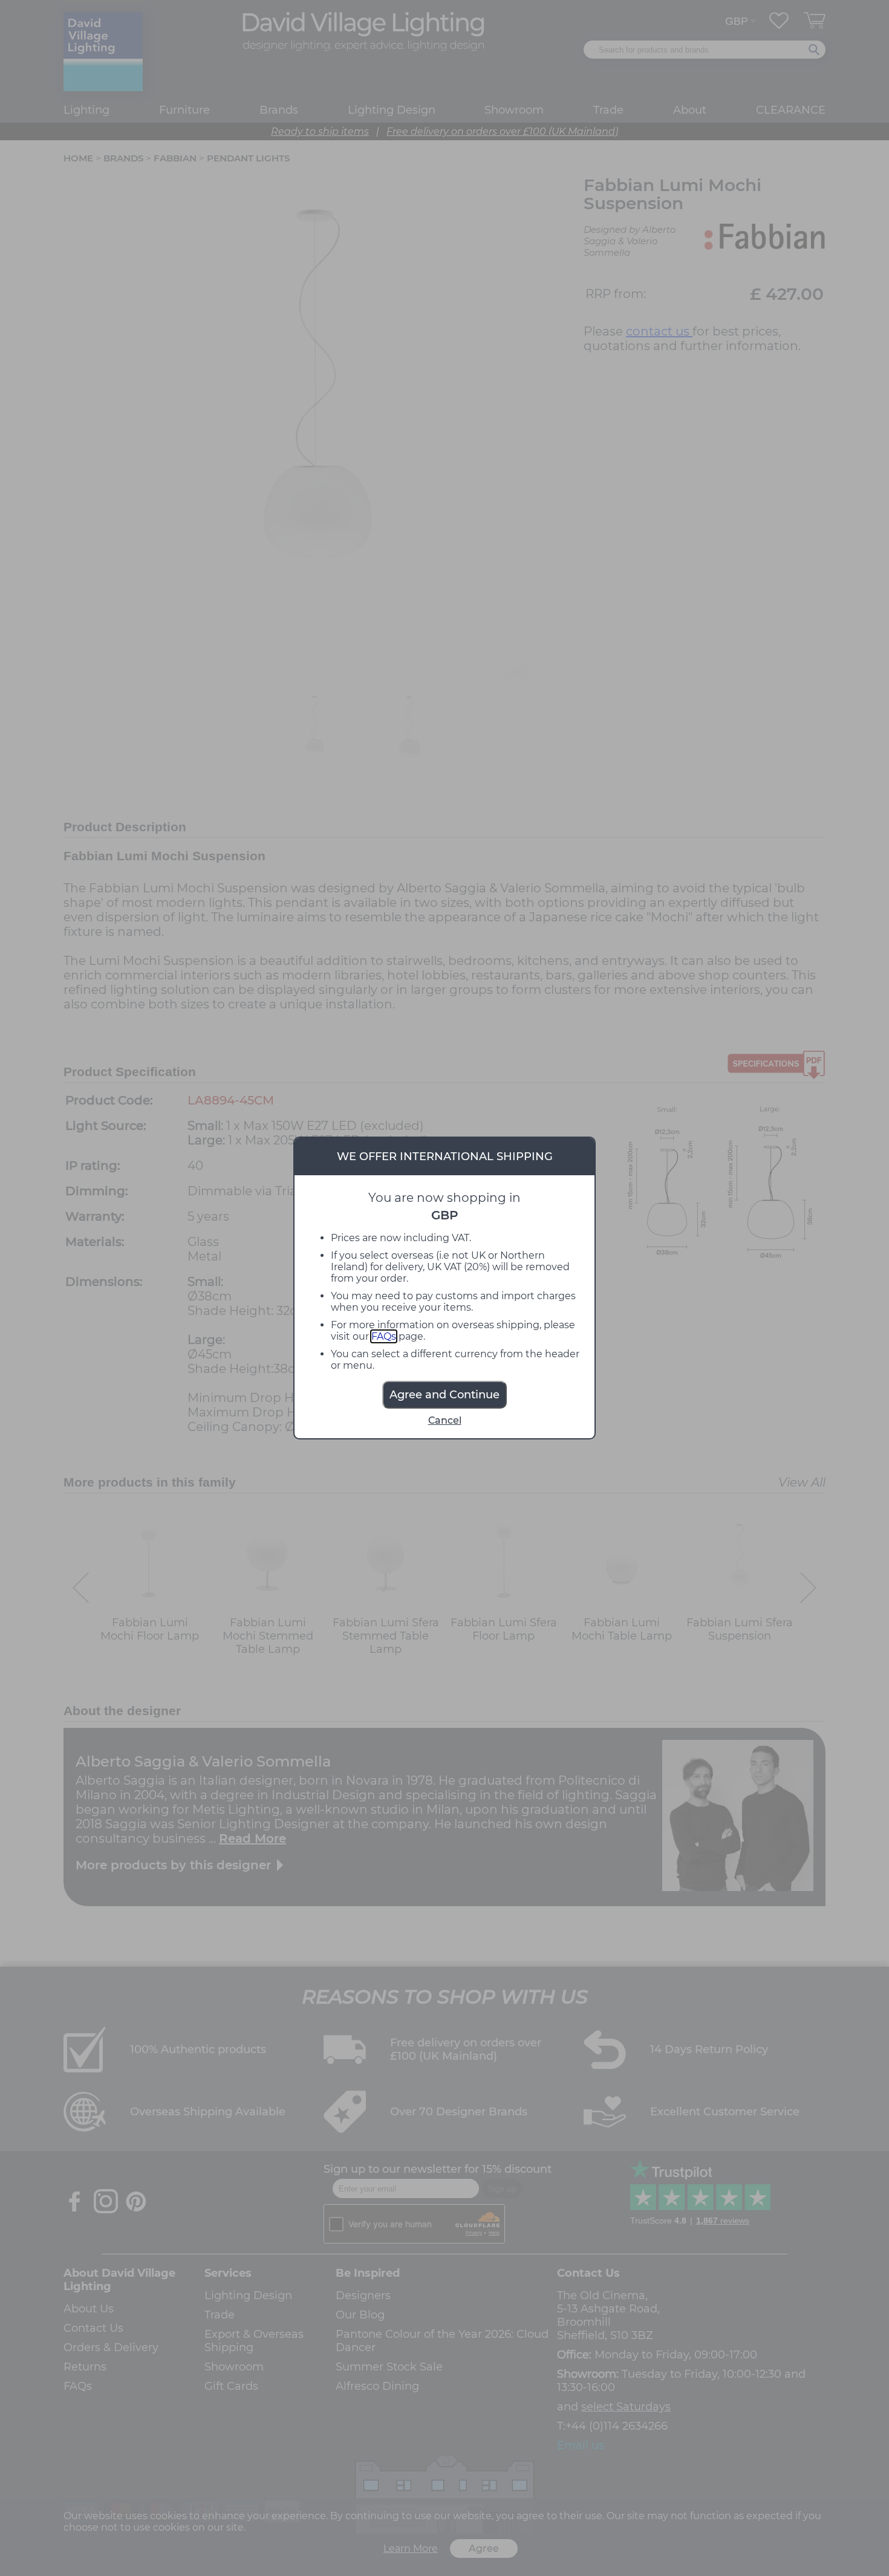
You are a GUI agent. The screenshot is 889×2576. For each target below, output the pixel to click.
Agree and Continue (444, 1395)
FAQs (384, 1336)
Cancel (445, 1420)
